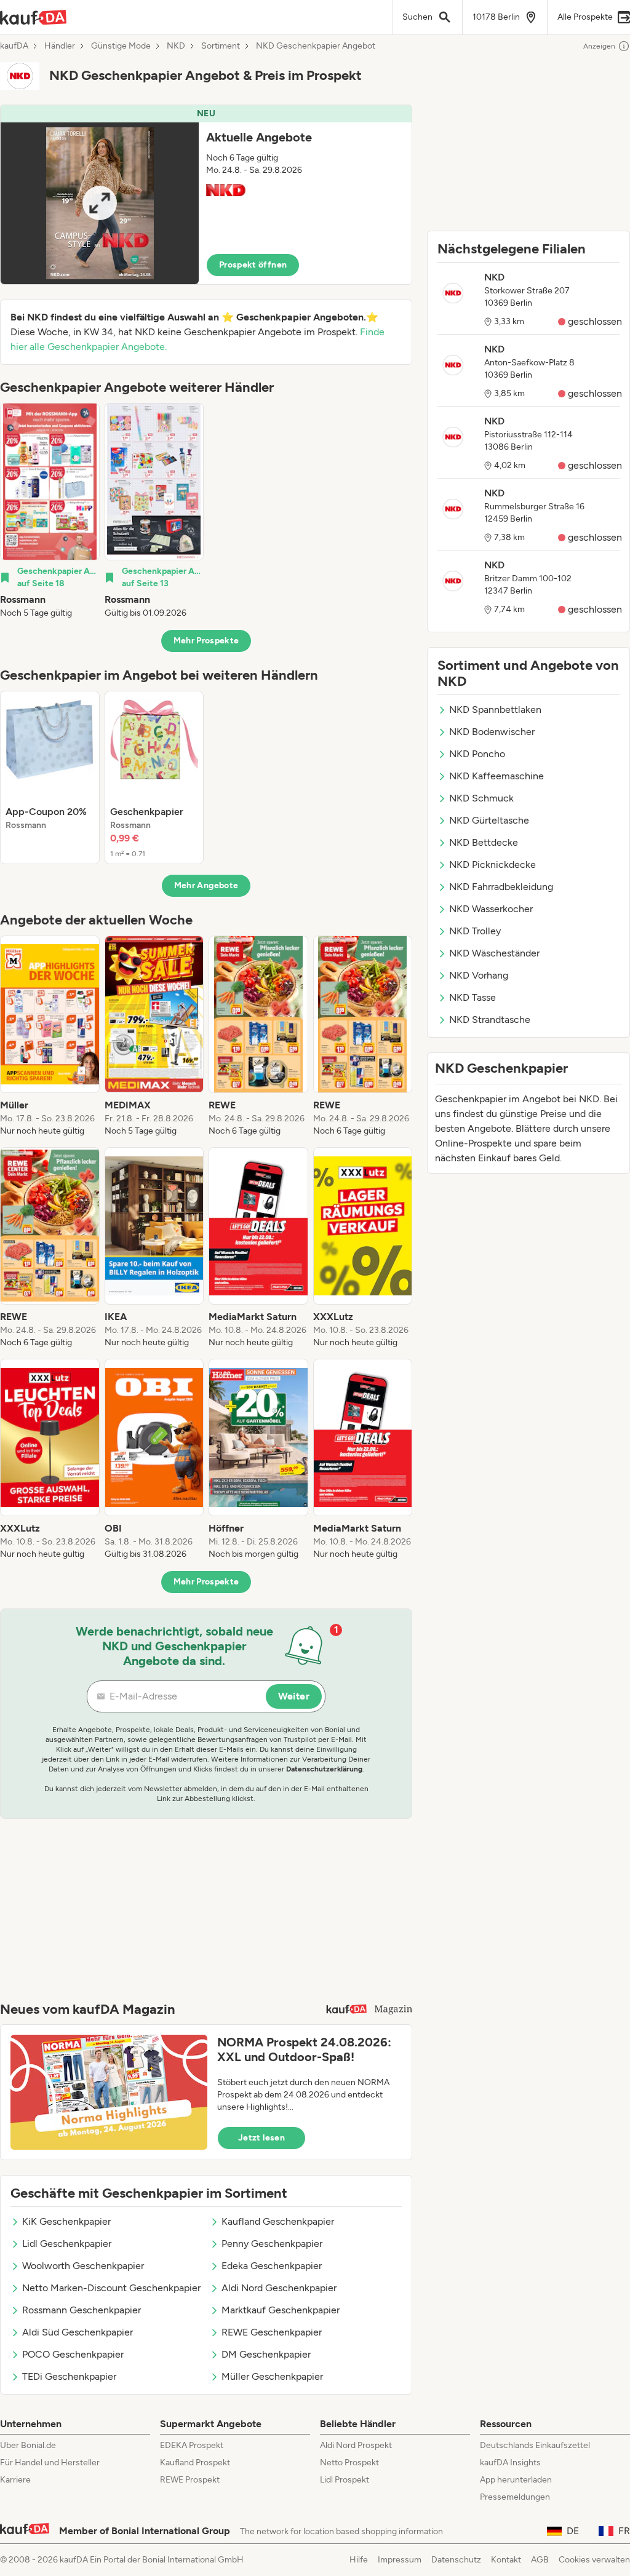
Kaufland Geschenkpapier (278, 2221)
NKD (176, 46)
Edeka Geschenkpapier (272, 2266)
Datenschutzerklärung (324, 1769)
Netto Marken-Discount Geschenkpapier (111, 2288)
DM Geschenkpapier (266, 2354)
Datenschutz (456, 2560)
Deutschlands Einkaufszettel (535, 2445)
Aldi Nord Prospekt (356, 2445)
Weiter (294, 1696)
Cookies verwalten (594, 2560)
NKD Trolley (475, 931)
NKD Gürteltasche (489, 820)
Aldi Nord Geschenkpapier (279, 2288)
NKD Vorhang (479, 975)
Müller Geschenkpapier (272, 2376)
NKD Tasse (472, 997)
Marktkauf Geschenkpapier (281, 2310)
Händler (60, 46)
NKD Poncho (477, 754)
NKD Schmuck (481, 798)
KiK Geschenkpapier (66, 2221)
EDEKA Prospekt (192, 2445)
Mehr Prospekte (206, 641)
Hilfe (359, 2560)
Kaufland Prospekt (195, 2463)
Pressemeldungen (515, 2497)
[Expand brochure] (100, 203)
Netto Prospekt (349, 2463)
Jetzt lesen (261, 2138)
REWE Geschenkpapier (272, 2332)
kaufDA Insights (510, 2463)
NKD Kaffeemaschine (496, 776)
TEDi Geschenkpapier (69, 2376)
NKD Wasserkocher (491, 909)
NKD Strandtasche (490, 1020)
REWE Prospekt (190, 2480)
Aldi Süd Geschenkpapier (78, 2332)
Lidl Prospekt (345, 2480)
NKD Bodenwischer (492, 732)
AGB (540, 2560)
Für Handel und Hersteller (50, 2463)
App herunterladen (516, 2480)
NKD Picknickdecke (492, 865)
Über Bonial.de (28, 2445)
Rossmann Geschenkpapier (82, 2310)
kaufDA (14, 46)
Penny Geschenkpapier (272, 2244)
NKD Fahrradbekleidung (501, 887)
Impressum (400, 2560)
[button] (206, 195)
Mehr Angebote (206, 885)
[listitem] (50, 511)
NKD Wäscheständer (494, 953)
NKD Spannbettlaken (495, 710)
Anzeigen (599, 46)
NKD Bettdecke (484, 842)
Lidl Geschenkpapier (67, 2244)
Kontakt (506, 2560)
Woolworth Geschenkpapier (83, 2266)
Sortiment (221, 46)
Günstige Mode (121, 46)
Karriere (15, 2480)
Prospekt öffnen (253, 265)
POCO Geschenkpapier (73, 2354)
